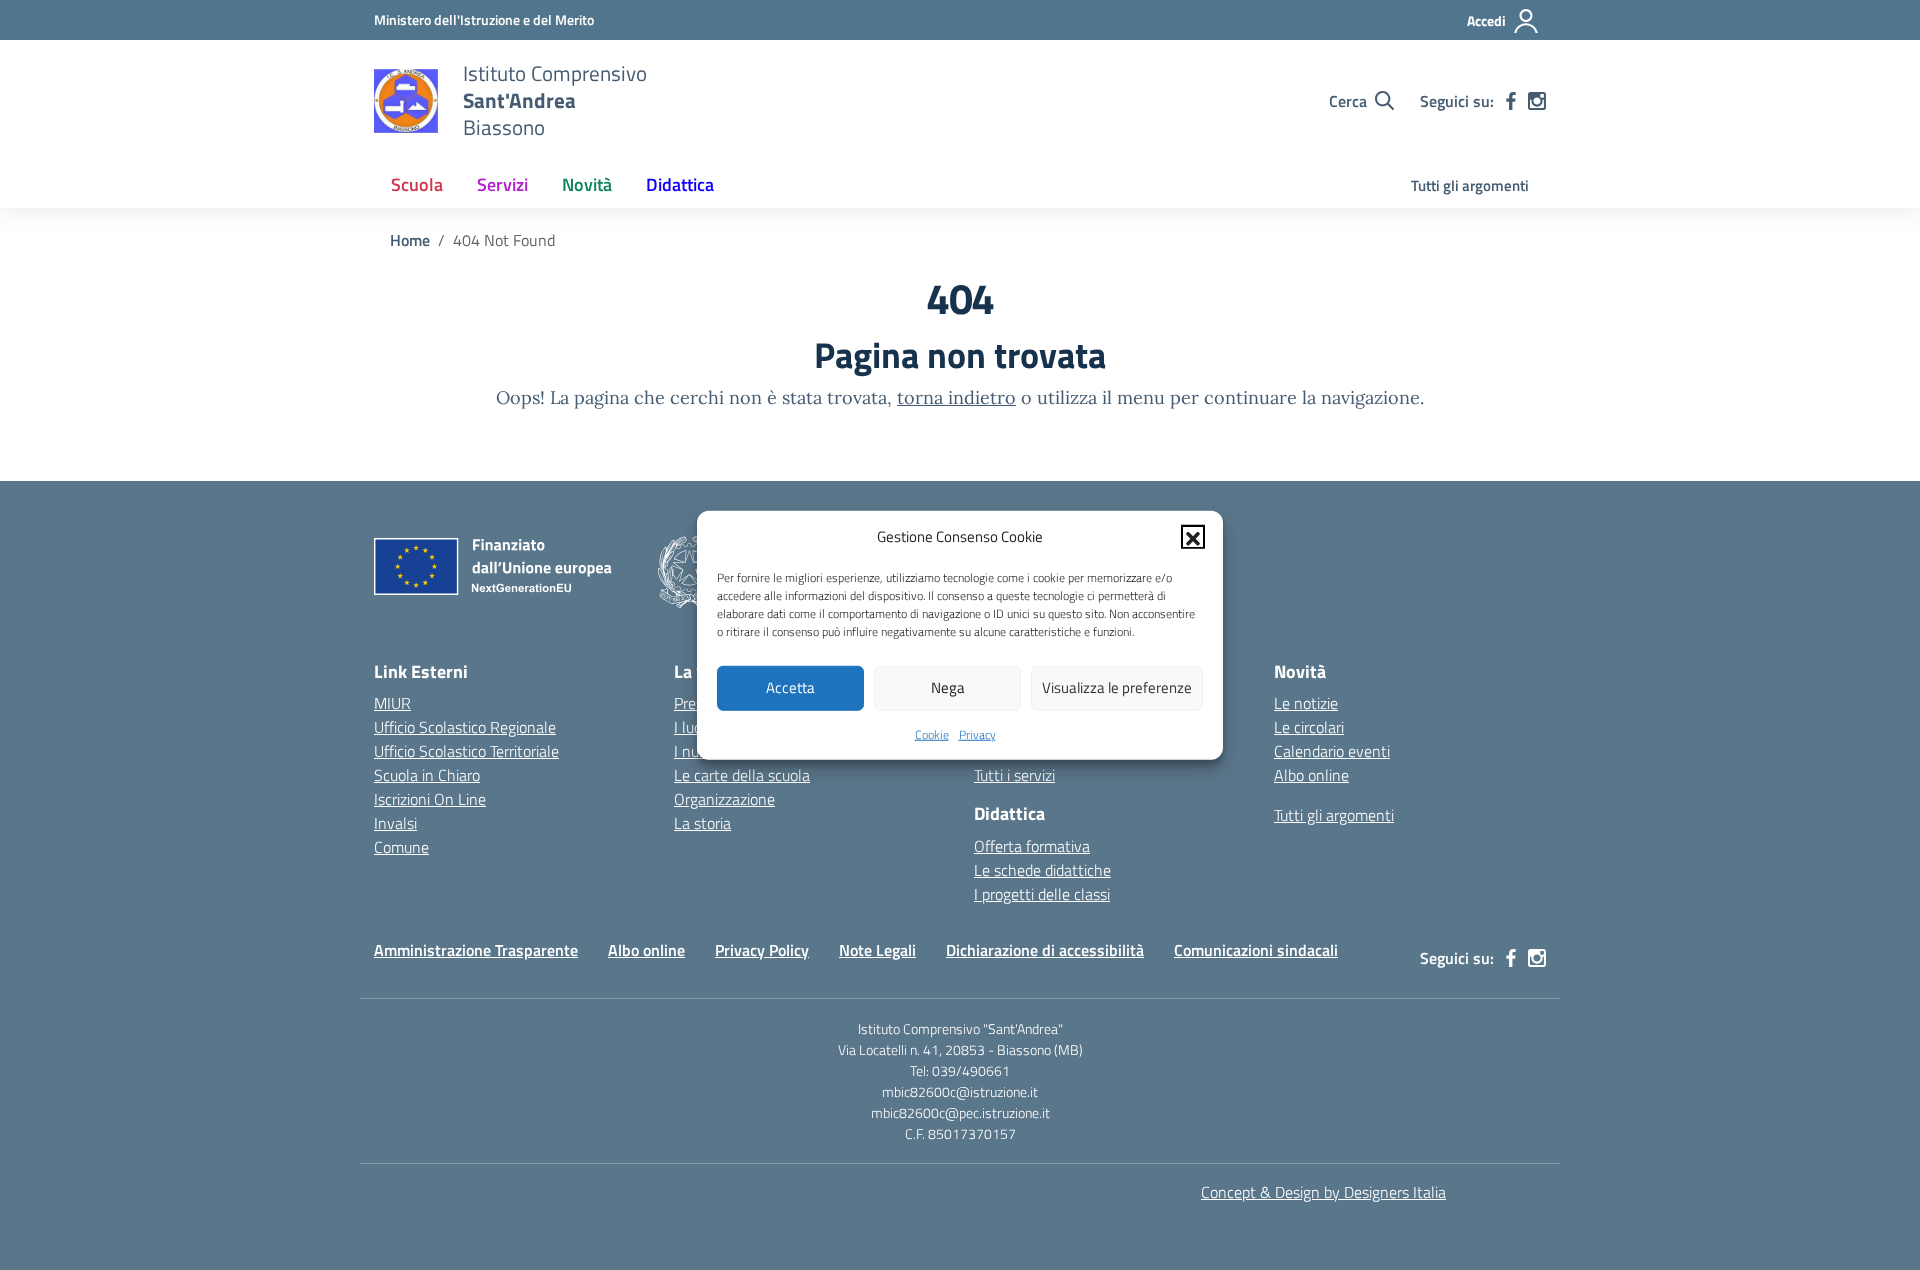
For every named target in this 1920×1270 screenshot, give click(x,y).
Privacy (977, 733)
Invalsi (395, 823)
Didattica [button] (680, 184)
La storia (702, 823)
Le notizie (1306, 703)
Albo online (1311, 775)
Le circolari (1309, 727)
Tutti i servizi (1014, 775)
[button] (1193, 537)
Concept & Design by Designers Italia (1323, 1192)
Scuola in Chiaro (427, 775)
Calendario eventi (1332, 751)
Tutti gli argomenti (1470, 185)
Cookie (932, 733)
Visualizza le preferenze (1117, 687)
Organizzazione (724, 799)
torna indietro (956, 397)
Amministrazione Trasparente (476, 950)
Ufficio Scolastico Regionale (465, 727)
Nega (948, 687)
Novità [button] (587, 184)
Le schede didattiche (1042, 870)
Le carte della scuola (742, 775)
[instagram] (1537, 101)
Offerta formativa (1032, 846)
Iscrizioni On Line (430, 799)
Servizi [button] (502, 184)
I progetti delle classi (1042, 894)
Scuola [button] (417, 184)
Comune (401, 847)
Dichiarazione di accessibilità (1045, 950)
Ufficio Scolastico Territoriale (466, 751)
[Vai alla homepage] (406, 101)
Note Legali (877, 950)
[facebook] (1511, 101)
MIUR (392, 703)
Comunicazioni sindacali (1256, 950)
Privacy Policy (762, 950)
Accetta (790, 687)
